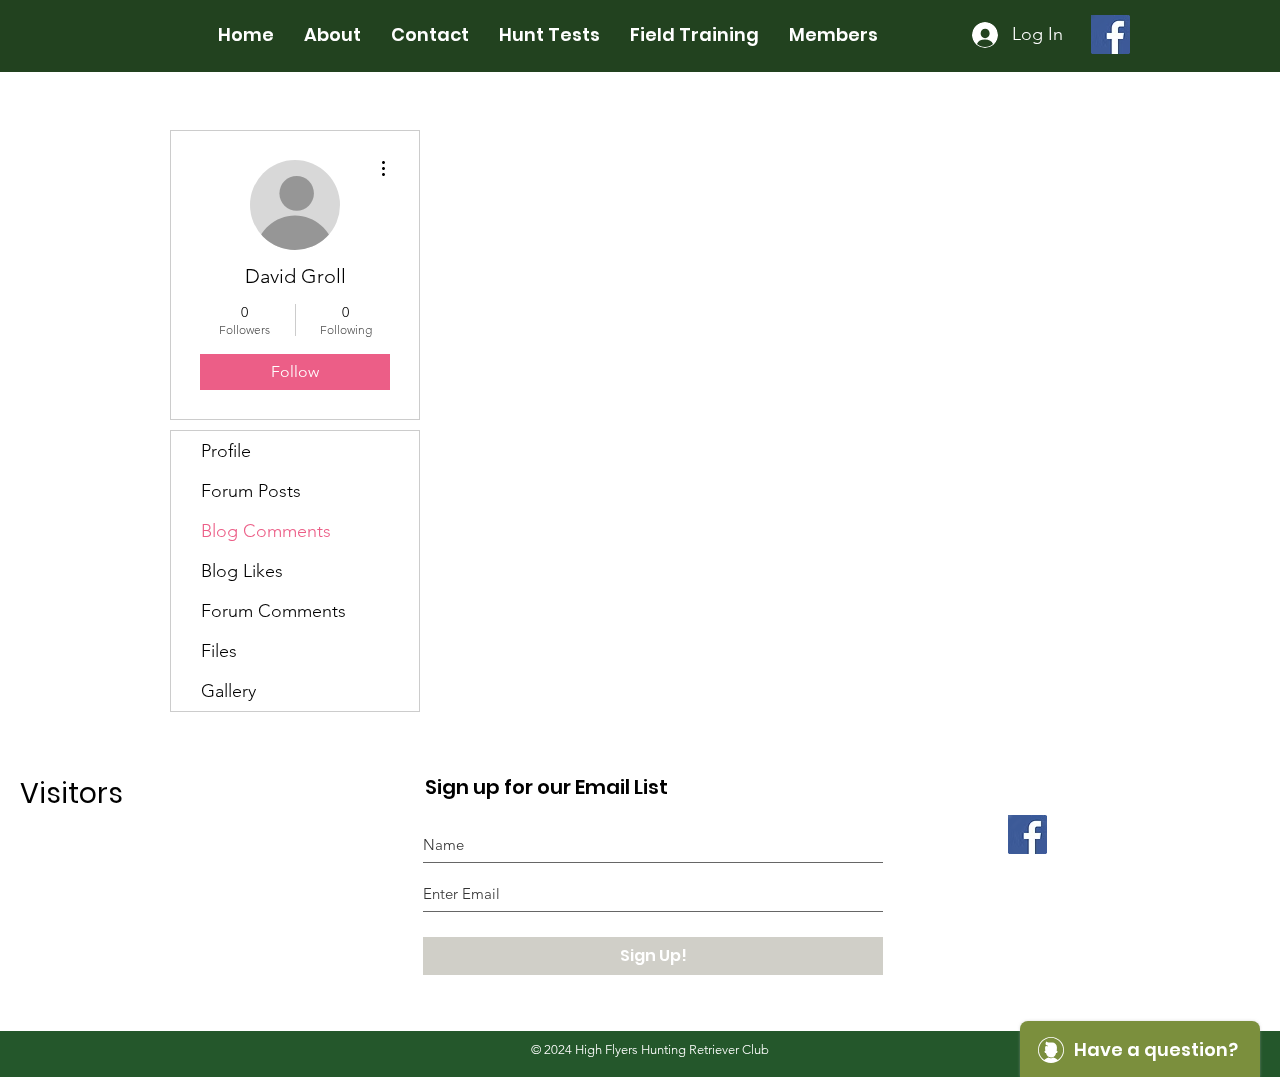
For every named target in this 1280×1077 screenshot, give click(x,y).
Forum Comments (273, 611)
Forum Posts (251, 491)
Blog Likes (242, 571)
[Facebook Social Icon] (1110, 34)
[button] (430, 34)
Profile (226, 451)
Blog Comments (266, 531)
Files (219, 651)
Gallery (228, 691)
